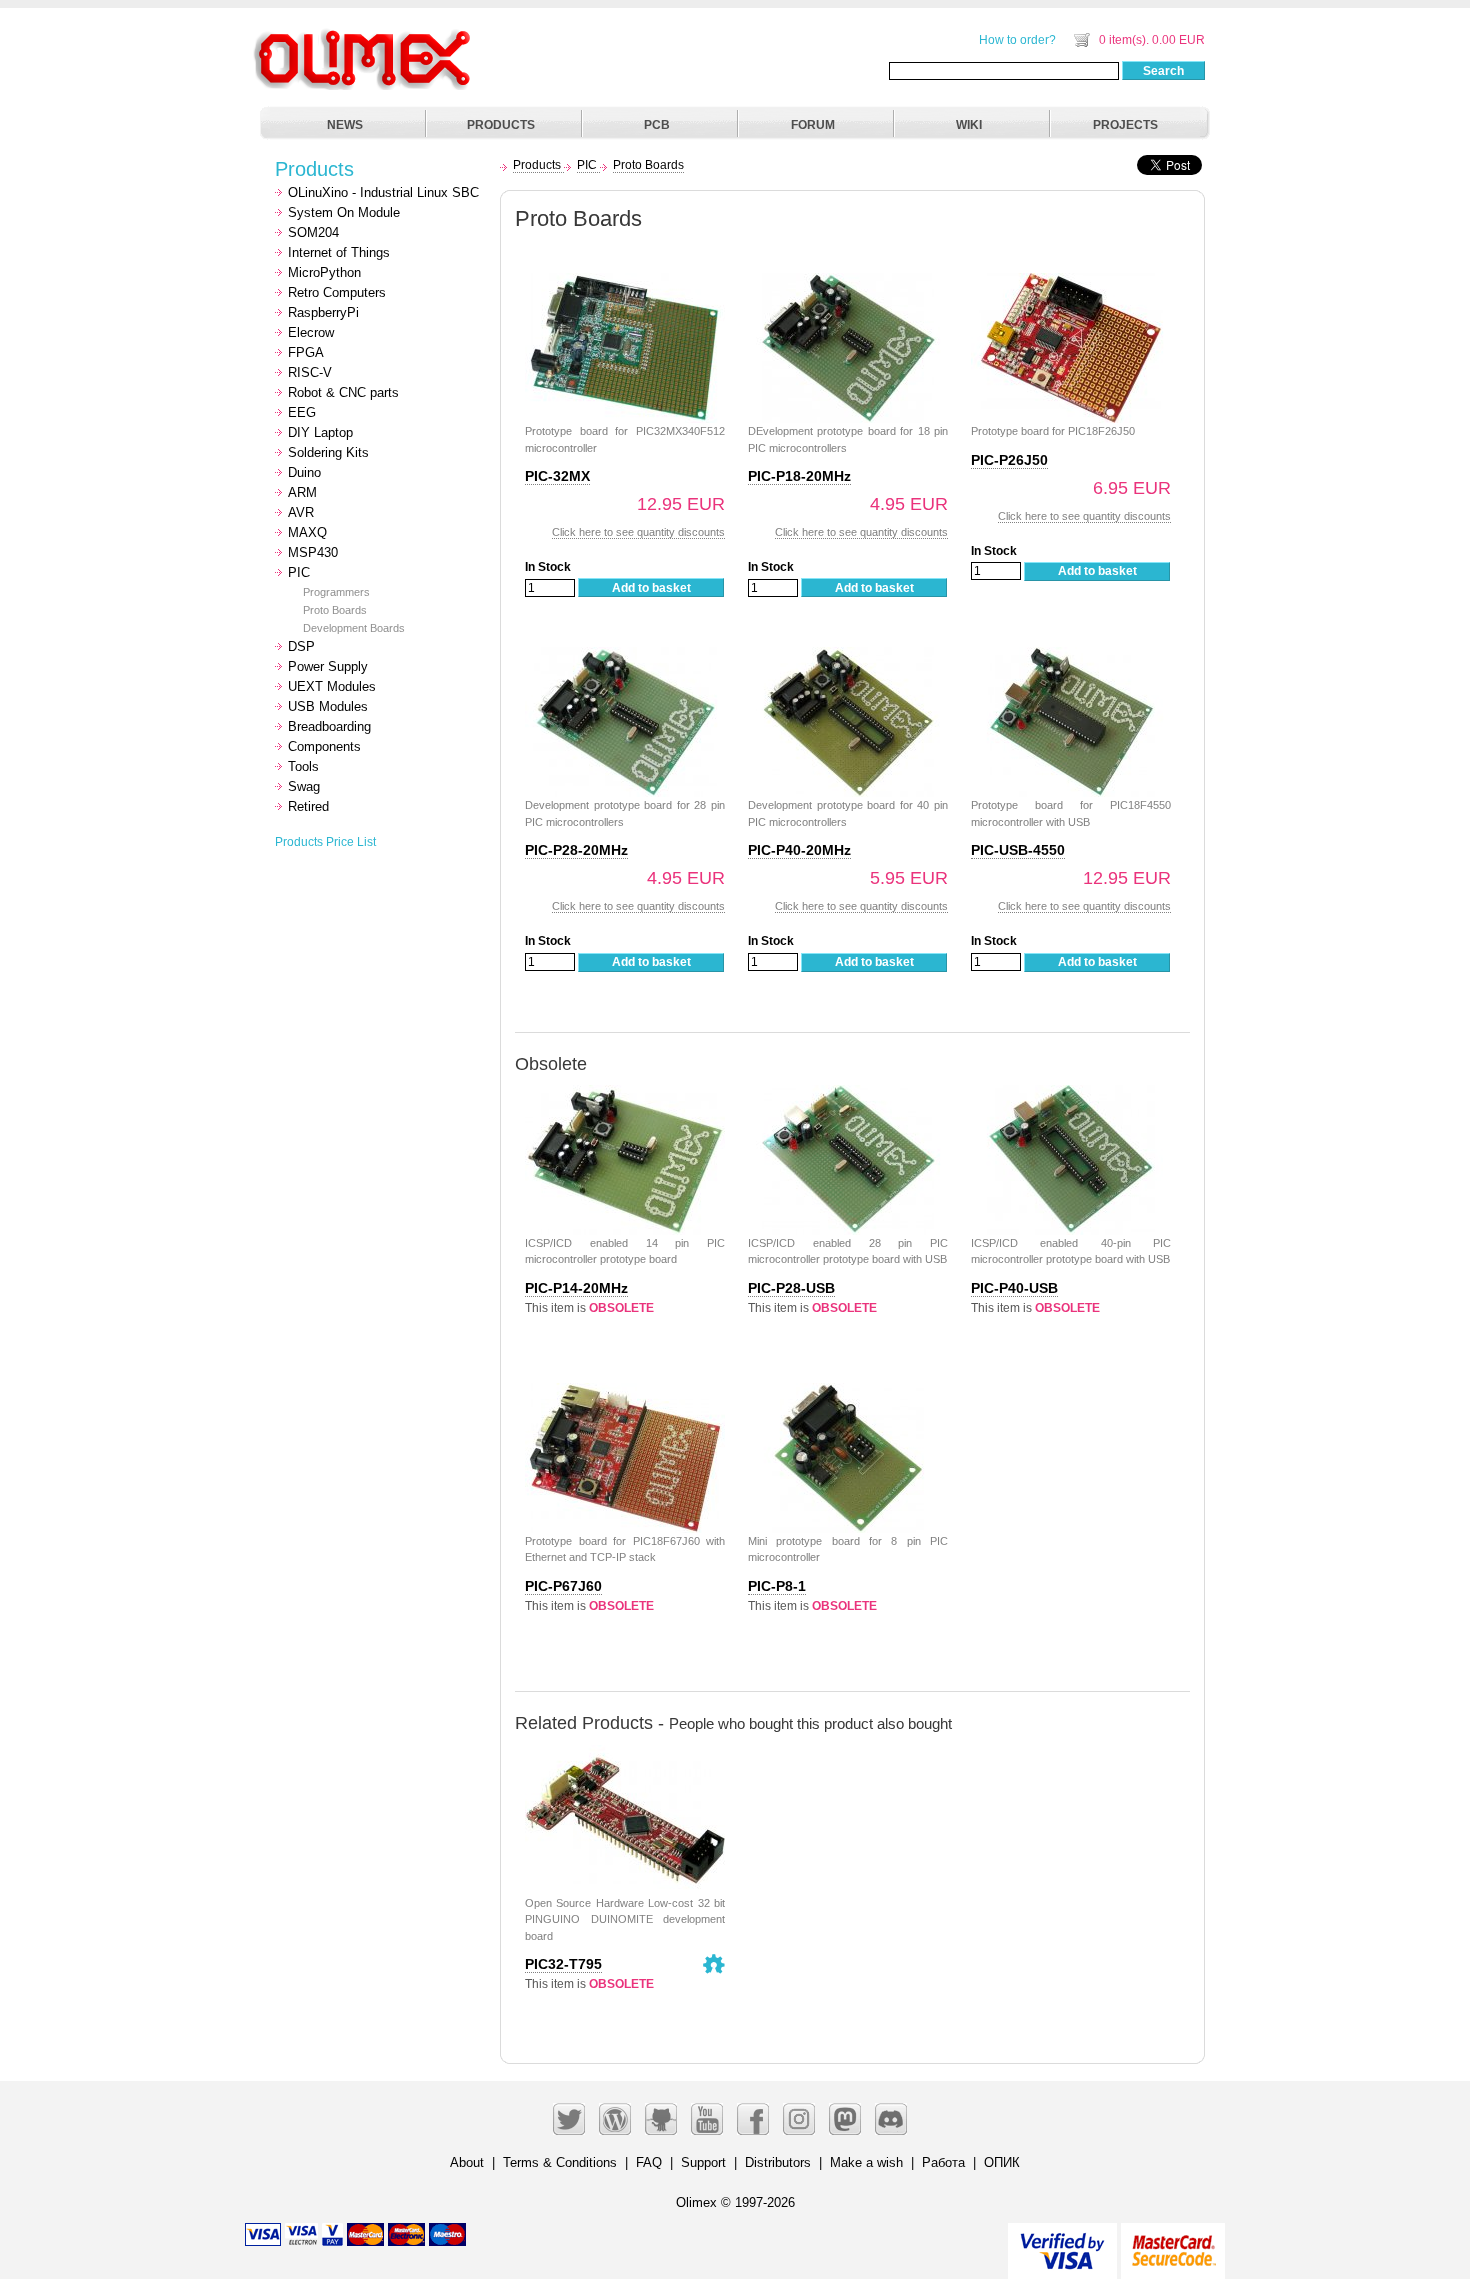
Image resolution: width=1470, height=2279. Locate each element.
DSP (301, 646)
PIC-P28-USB (791, 1288)
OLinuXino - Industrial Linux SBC (383, 192)
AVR (301, 512)
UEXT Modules (332, 686)
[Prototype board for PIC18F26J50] (1071, 283)
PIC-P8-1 (777, 1586)
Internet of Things (339, 252)
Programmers (336, 592)
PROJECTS (1125, 125)
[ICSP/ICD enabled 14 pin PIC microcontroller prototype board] (625, 1095)
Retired (308, 806)
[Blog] (615, 2119)
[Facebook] (753, 2119)
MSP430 (313, 552)
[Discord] (891, 2119)
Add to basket (651, 588)
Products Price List (325, 842)
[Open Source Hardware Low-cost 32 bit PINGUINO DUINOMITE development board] (625, 1755)
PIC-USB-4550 (1018, 850)
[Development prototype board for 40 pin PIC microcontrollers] (848, 657)
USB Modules (328, 706)
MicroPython (324, 272)
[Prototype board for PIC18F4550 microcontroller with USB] (1071, 657)
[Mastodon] (845, 2119)
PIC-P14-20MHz (576, 1288)
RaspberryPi (323, 312)
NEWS (345, 125)
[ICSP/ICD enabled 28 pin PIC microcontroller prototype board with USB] (848, 1095)
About (467, 2162)
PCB (657, 125)
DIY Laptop (320, 432)
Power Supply (328, 666)
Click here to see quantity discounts (638, 532)
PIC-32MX (557, 476)
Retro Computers (337, 292)
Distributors (778, 2162)
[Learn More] (1173, 2242)
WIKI (969, 125)
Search (1163, 71)
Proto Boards (335, 610)
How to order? (1017, 40)
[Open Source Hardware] (714, 1964)
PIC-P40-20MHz (799, 850)
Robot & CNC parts (343, 392)
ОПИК (1002, 2162)
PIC (299, 572)
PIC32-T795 (563, 1964)
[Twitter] (569, 2119)
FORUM (813, 125)
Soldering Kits (328, 452)
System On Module (344, 212)
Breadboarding (329, 726)
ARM (302, 492)
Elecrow (311, 332)
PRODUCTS (501, 125)
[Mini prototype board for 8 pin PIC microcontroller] (848, 1393)
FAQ (649, 2162)
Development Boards (354, 628)
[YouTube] (707, 2119)
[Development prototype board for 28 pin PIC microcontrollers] (625, 657)
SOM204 (313, 232)
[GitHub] (661, 2119)
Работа (943, 2162)
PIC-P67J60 (563, 1586)
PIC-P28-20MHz (576, 850)
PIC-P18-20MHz (799, 476)
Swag (304, 786)
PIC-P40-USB (1014, 1288)
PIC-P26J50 (1009, 460)
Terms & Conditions (560, 2162)
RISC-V (310, 372)
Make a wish (866, 2162)
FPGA (306, 352)
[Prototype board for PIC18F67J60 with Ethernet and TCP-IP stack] (625, 1393)
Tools (303, 766)
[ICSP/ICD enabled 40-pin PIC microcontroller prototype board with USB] (1071, 1095)
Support (703, 2162)
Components (324, 746)
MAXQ (307, 532)
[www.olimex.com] (365, 35)
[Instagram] (799, 2119)
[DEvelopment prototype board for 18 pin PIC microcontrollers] (848, 283)
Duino (304, 472)
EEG (302, 412)
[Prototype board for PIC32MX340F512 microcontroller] (625, 283)
